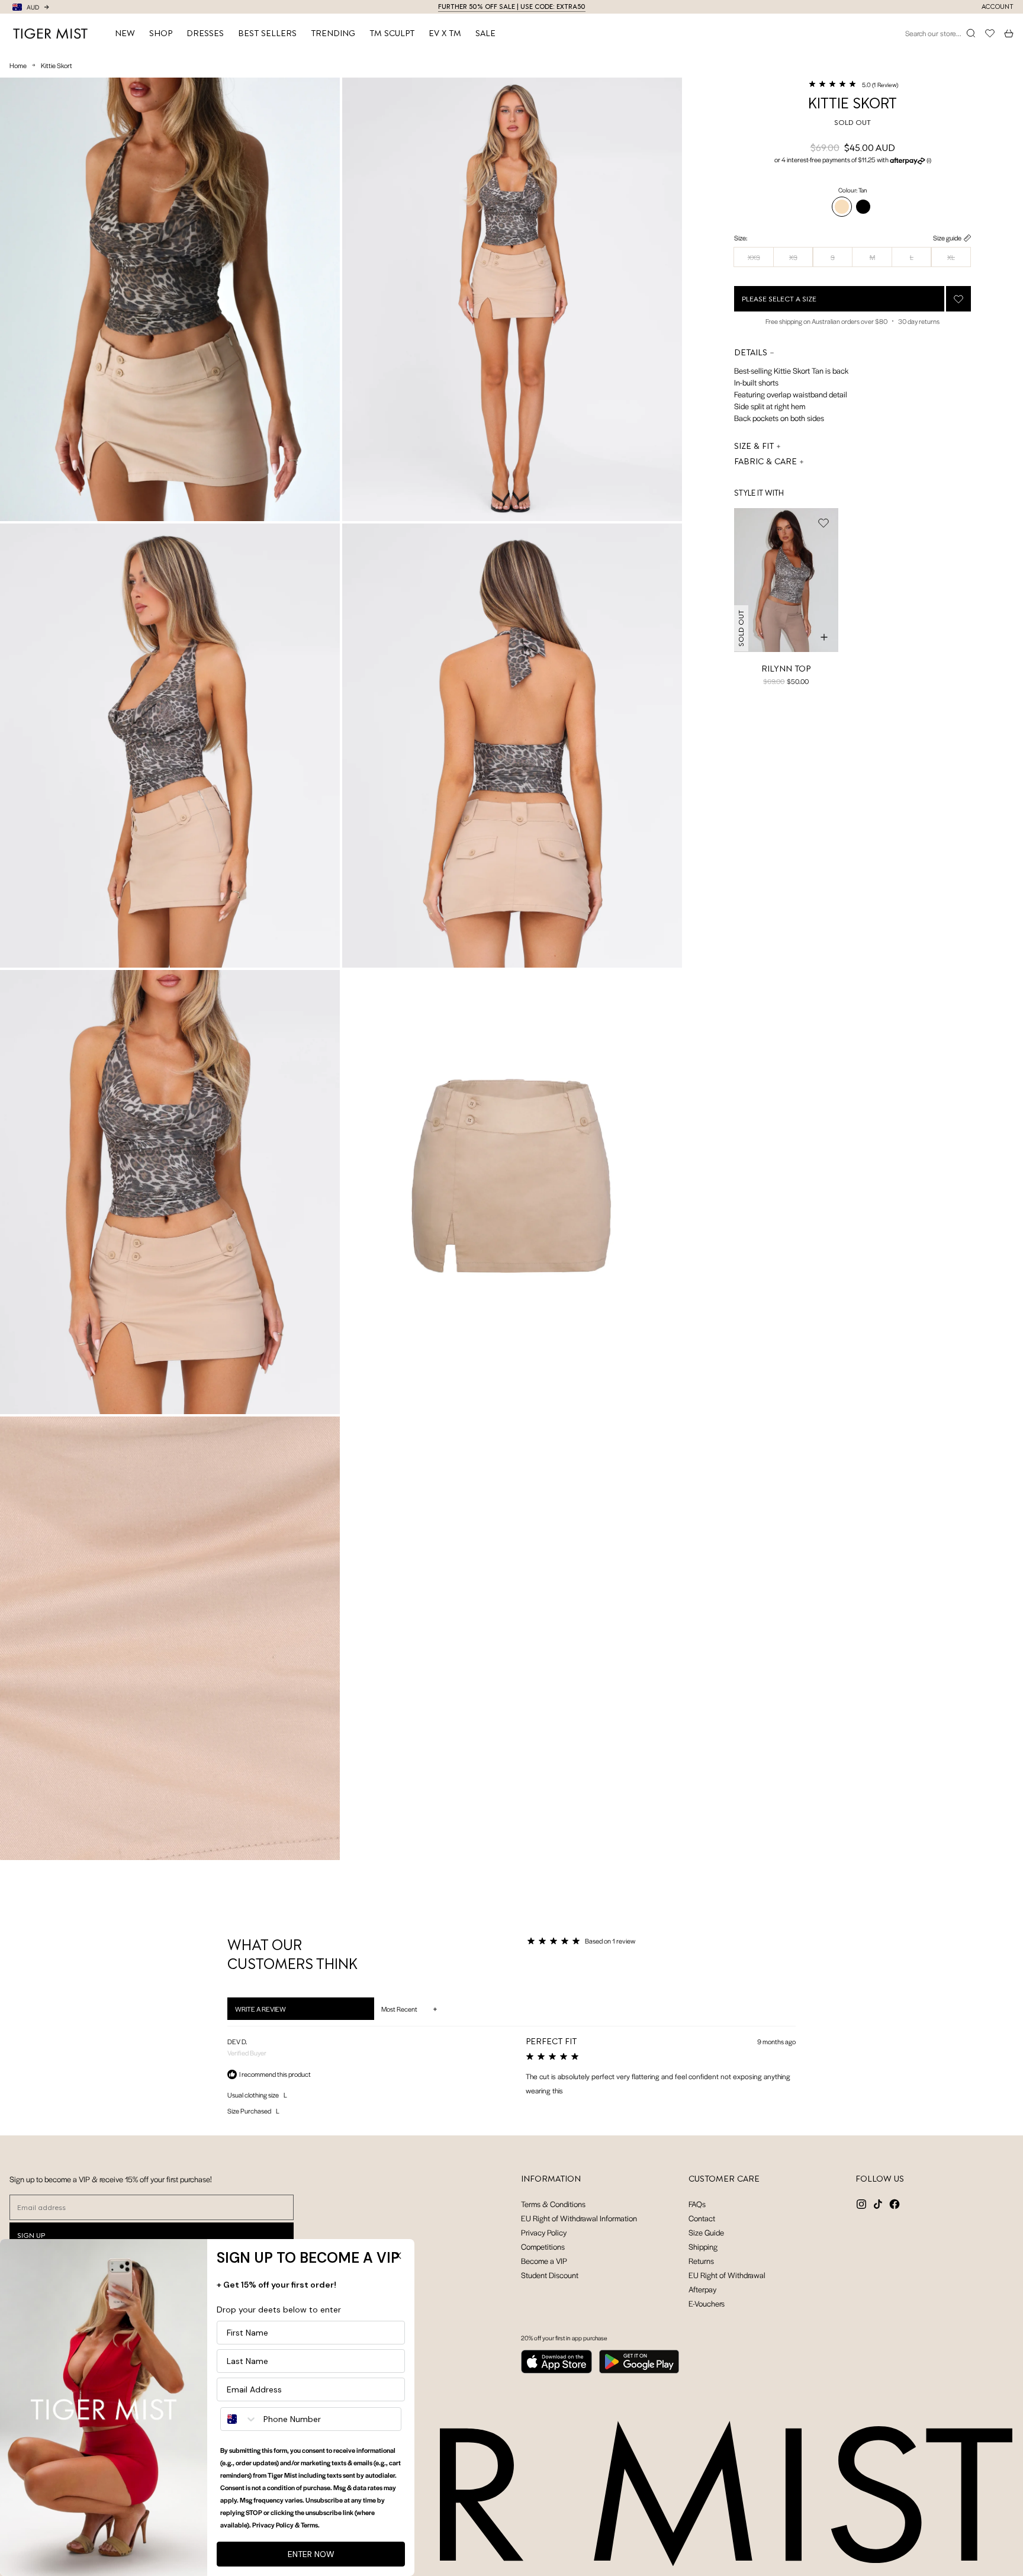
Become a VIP (544, 2261)
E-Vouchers (707, 2303)
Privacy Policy (544, 2232)
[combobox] (239, 2419)
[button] (853, 84)
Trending (333, 33)
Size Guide (706, 2232)
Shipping (703, 2246)
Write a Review (276, 2012)
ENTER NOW (311, 2554)
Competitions (543, 2246)
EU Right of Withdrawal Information (579, 2218)
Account (998, 7)
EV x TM (445, 33)
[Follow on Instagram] (861, 2204)
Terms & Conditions (553, 2204)
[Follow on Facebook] (895, 2204)
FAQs (697, 2204)
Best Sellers (267, 33)
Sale (485, 33)
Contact (702, 2218)
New (125, 33)
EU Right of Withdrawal (727, 2275)
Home (18, 65)
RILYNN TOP (786, 669)
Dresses (205, 33)
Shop (161, 33)
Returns (701, 2261)
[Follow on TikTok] (878, 2204)
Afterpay (702, 2289)
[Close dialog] (398, 2256)
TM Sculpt (392, 33)
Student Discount (550, 2275)
